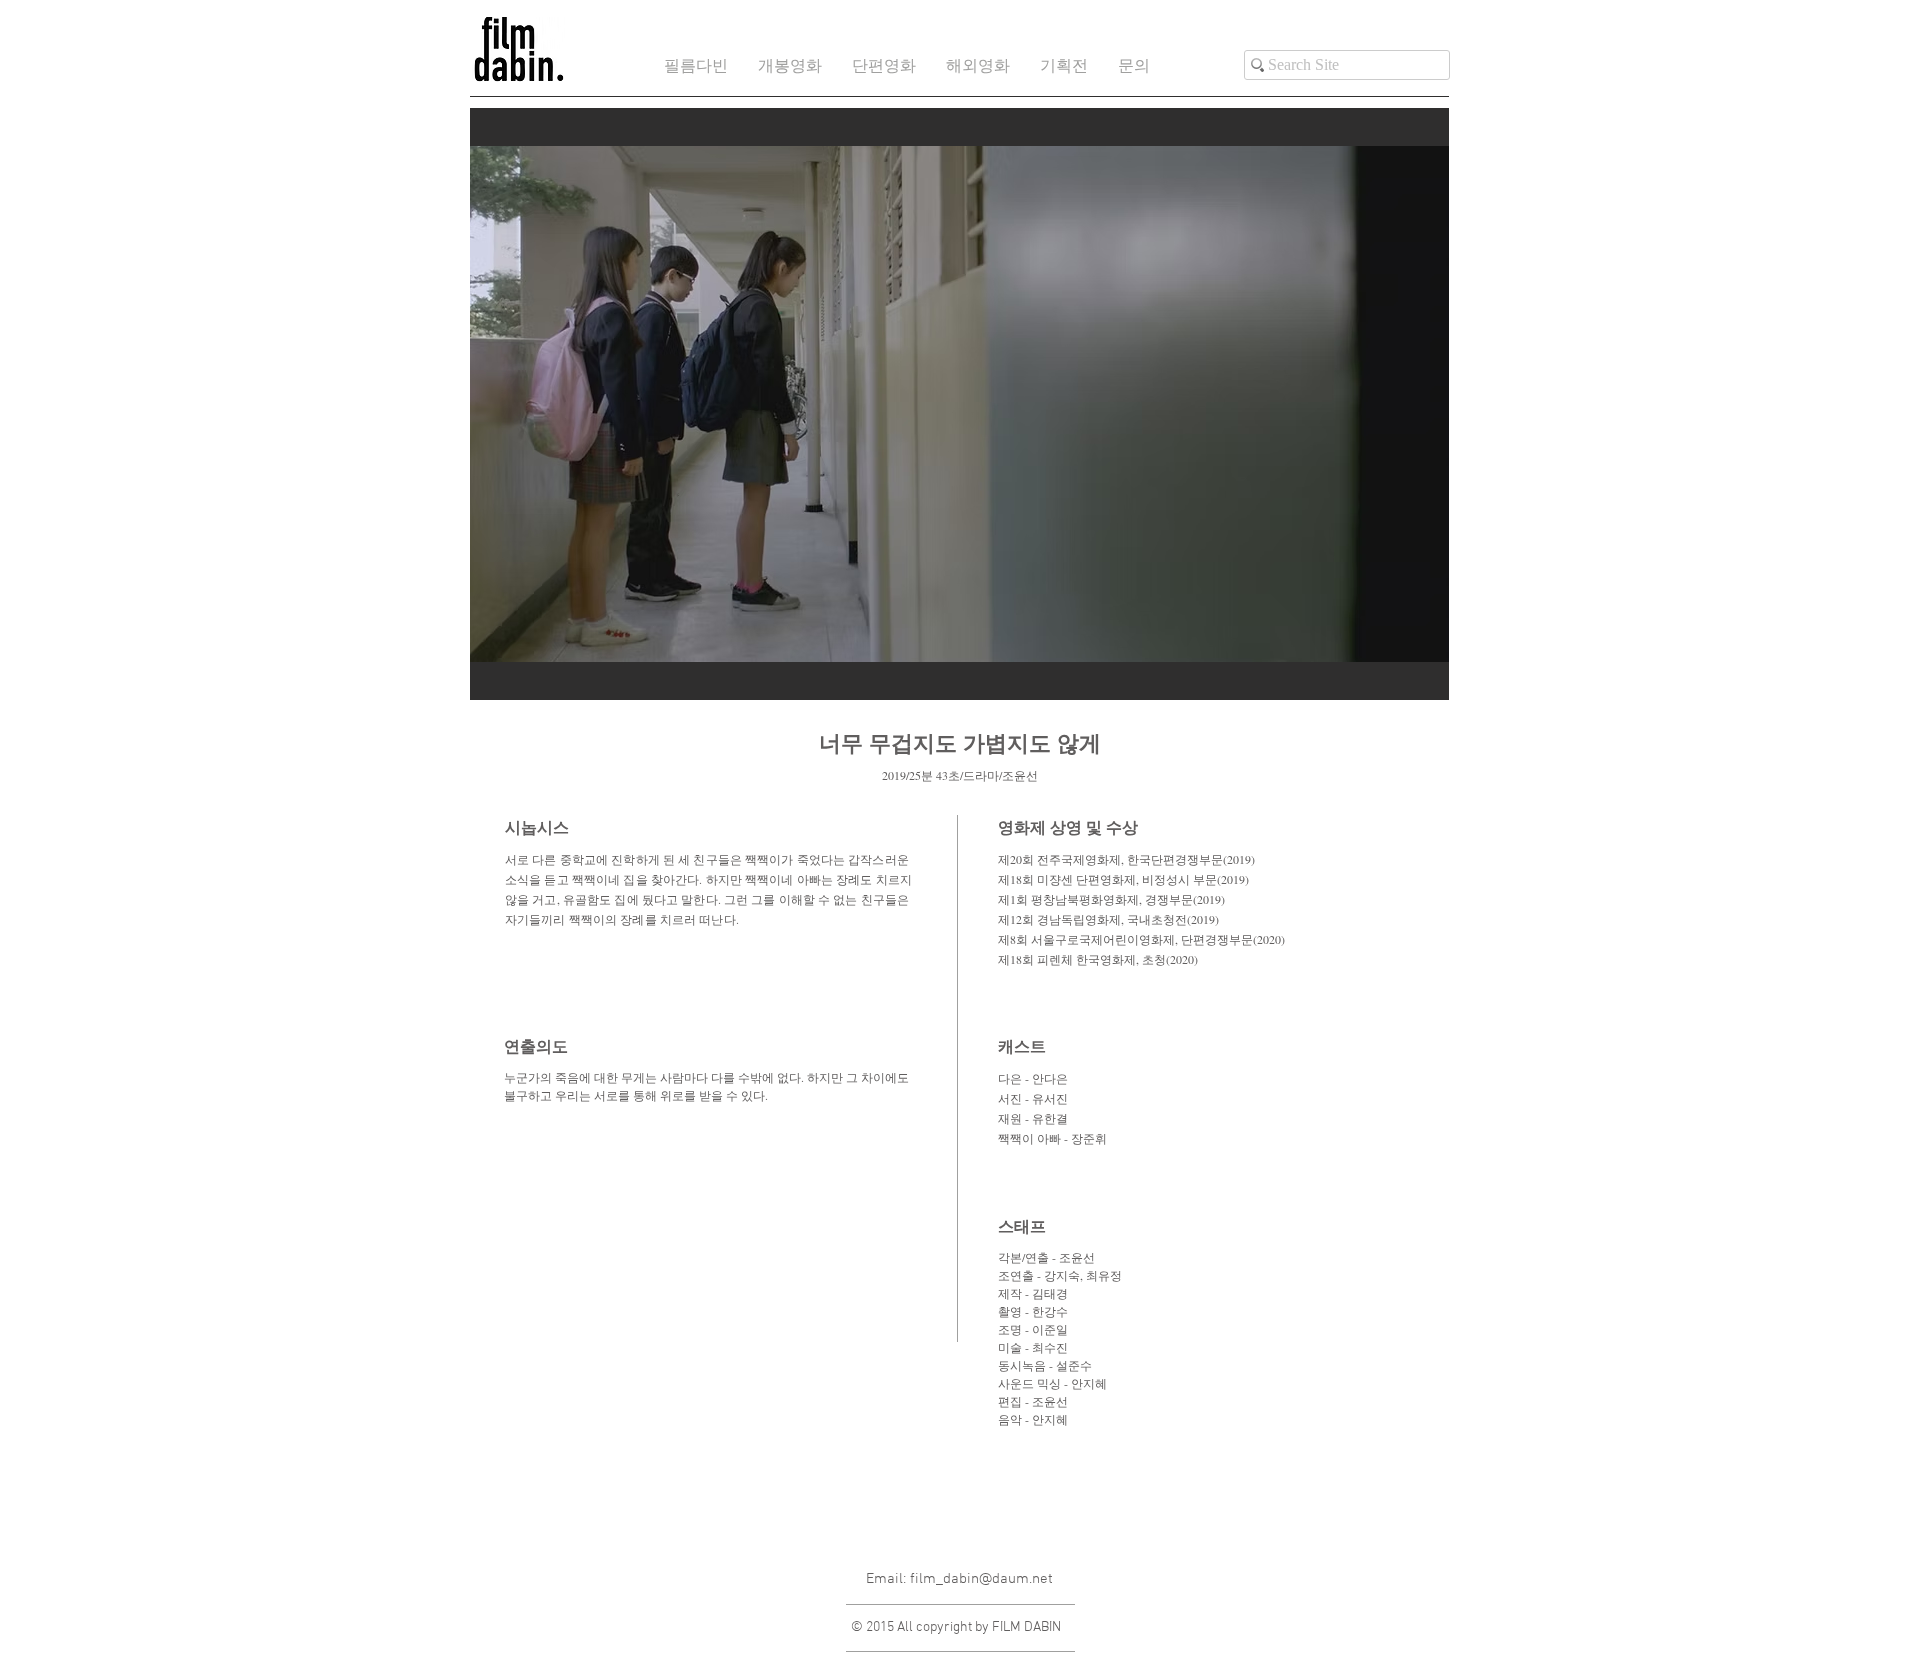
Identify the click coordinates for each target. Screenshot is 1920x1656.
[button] (884, 67)
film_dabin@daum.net (981, 1579)
